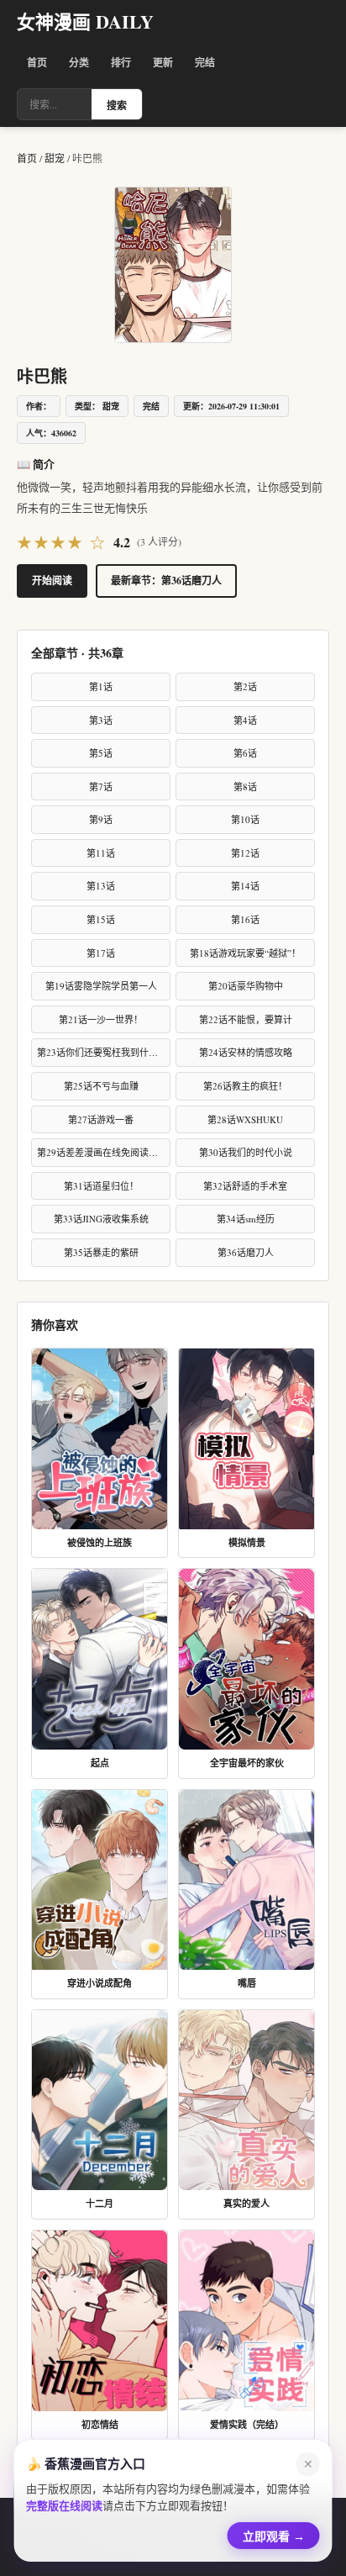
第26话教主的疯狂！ (245, 1086)
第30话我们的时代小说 (246, 1152)
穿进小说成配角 (100, 1983)
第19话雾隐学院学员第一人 (101, 986)
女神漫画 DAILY (85, 21)
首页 (37, 63)
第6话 (245, 753)
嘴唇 (247, 1983)
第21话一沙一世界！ (101, 1019)
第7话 (101, 787)
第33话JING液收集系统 (101, 1219)
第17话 (101, 953)
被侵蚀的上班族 (100, 1543)
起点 (100, 1763)
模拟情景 (247, 1543)
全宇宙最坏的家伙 (247, 1763)
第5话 (101, 753)
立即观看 (274, 2533)
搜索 (117, 106)
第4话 (245, 720)
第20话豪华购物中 (246, 986)
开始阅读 (52, 581)
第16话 (245, 919)
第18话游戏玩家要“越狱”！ (245, 953)
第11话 (101, 853)
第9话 (101, 819)
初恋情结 (100, 2425)
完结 (205, 63)
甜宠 (56, 158)
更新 (163, 63)
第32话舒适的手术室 (245, 1186)
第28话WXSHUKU (245, 1119)
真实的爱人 (246, 2204)
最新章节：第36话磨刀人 (166, 581)
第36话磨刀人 (246, 1252)
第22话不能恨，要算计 (246, 1019)
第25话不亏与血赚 (101, 1086)
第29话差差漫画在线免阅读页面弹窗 (104, 1152)
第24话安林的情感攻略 (246, 1052)
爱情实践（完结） (247, 2425)
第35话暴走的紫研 (101, 1252)
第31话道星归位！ (101, 1186)
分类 (79, 63)
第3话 (101, 720)
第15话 (101, 919)
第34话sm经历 (246, 1219)
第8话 (245, 787)
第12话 (245, 853)
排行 (121, 63)
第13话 (101, 886)
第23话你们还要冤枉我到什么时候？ (104, 1052)
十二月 (100, 2204)
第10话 (245, 819)
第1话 (101, 686)
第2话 (245, 686)
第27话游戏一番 (101, 1119)
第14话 (245, 886)
